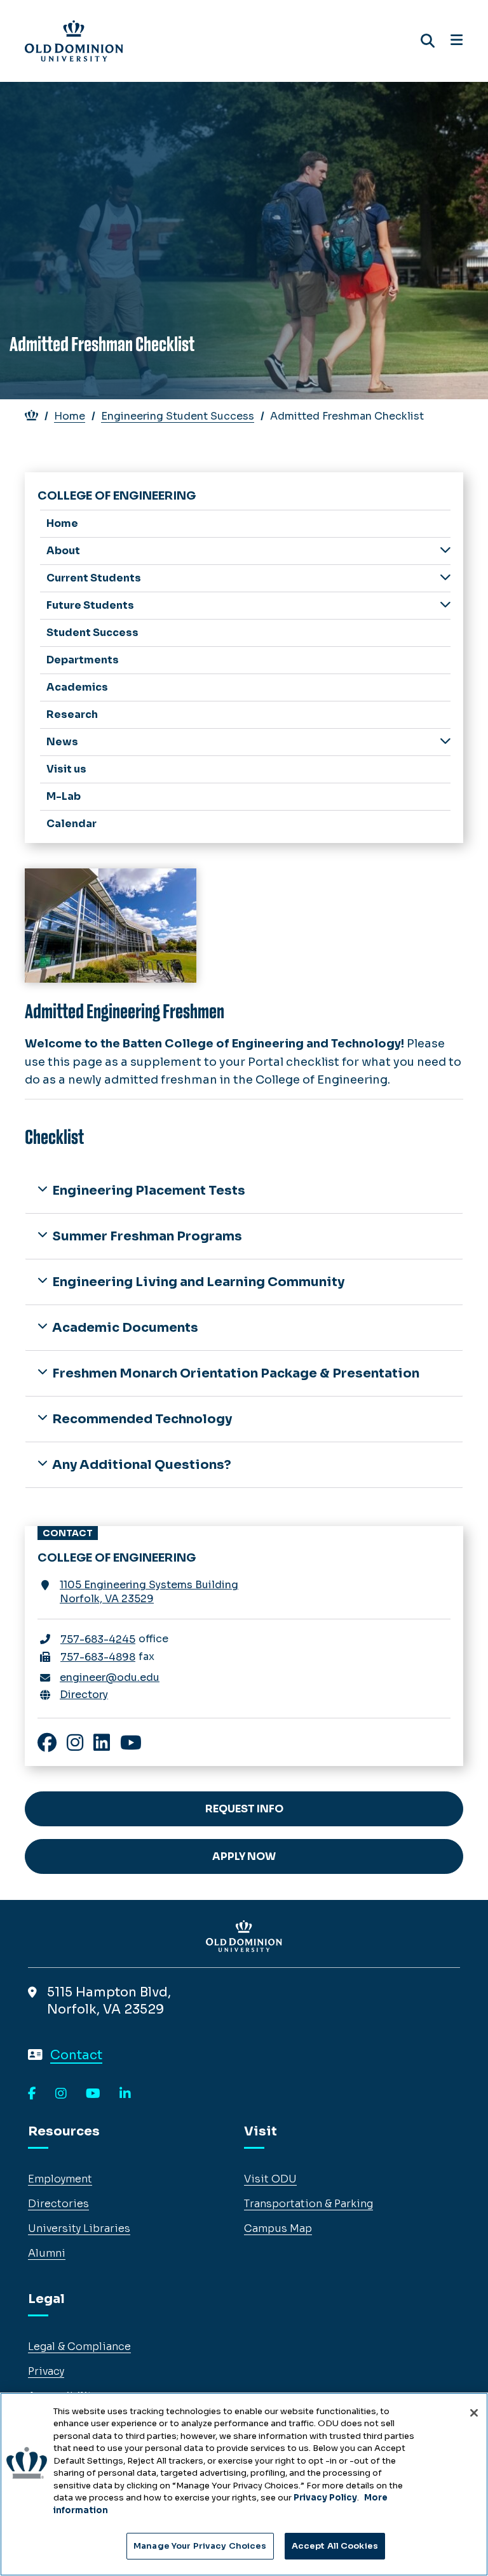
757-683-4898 (98, 1657)
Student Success (92, 633)
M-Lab (64, 796)
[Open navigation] (457, 41)
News (62, 742)
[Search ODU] (428, 41)
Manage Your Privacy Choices (200, 2546)
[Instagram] (61, 2094)
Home (70, 416)
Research (72, 714)
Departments (83, 660)
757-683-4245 (98, 1639)
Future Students (90, 605)
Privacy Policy (325, 2498)
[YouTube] (93, 2094)
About (63, 551)
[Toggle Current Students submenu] (445, 577)
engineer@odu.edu (110, 1677)
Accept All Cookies (335, 2546)
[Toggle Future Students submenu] (445, 605)
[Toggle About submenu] (445, 550)
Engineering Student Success (178, 416)
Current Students (94, 578)
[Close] (474, 2413)
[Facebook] (32, 2094)
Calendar (71, 824)
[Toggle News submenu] (445, 741)
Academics (77, 687)
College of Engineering (117, 496)
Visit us (66, 769)
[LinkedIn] (125, 2094)
